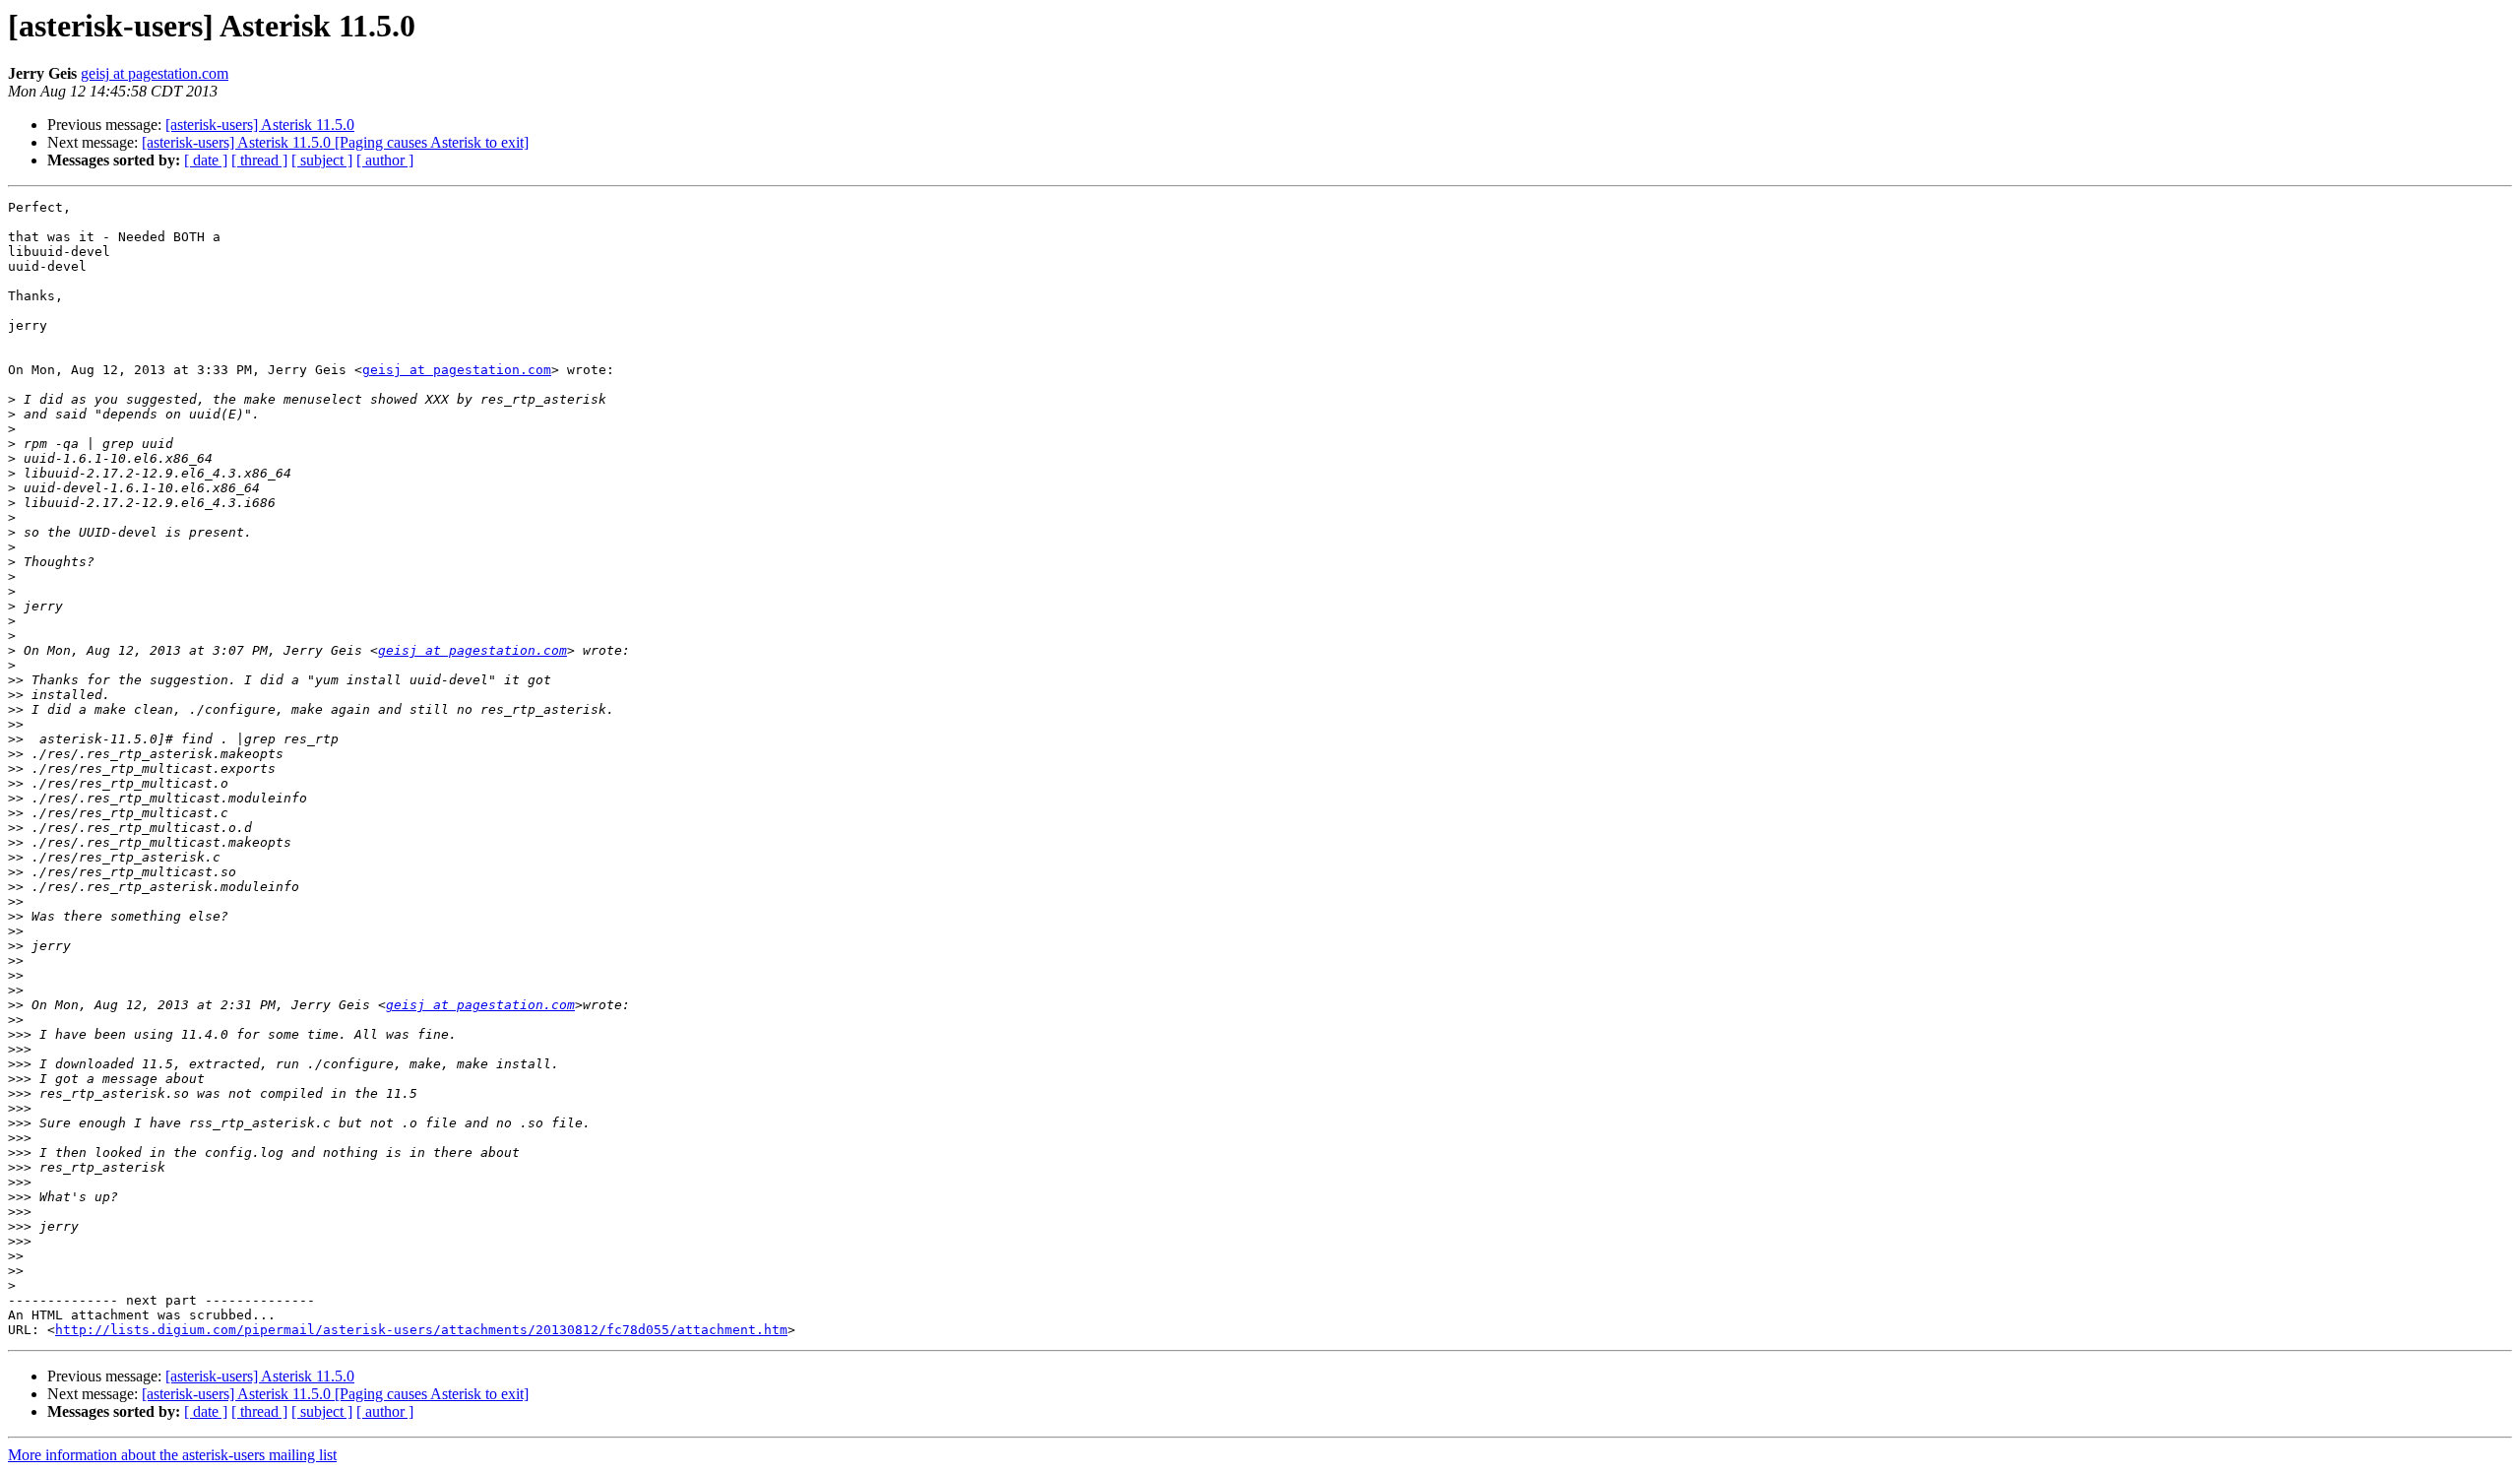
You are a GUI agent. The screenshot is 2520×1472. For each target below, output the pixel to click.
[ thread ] (259, 160)
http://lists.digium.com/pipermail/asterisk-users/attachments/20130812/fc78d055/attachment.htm (421, 1330)
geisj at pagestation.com (155, 73)
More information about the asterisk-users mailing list (172, 1455)
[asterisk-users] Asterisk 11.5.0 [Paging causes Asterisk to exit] (335, 142)
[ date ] (206, 160)
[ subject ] (322, 160)
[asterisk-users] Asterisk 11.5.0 (260, 125)
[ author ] (385, 160)
